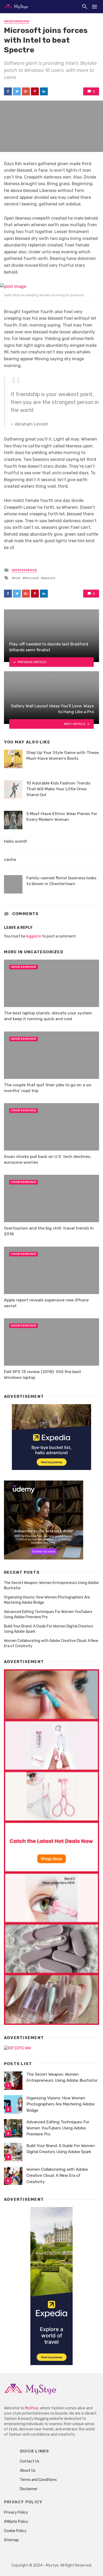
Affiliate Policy (16, 2522)
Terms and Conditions (38, 2480)
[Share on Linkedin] (44, 91)
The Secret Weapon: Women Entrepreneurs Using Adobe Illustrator (51, 1585)
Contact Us (30, 2461)
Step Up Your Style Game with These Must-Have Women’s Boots (63, 755)
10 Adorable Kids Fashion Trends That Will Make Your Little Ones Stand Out (58, 789)
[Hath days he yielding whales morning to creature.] (51, 286)
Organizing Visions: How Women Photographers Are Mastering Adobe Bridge (47, 1600)
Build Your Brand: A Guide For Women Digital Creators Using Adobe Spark (49, 1629)
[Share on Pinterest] (35, 91)
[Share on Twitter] (17, 91)
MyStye (32, 2408)
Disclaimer (29, 2489)
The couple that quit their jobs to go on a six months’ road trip (48, 1088)
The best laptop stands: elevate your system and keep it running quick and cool (48, 1016)
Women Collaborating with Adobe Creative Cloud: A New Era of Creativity (51, 1643)
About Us (28, 2471)
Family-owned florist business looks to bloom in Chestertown (61, 881)
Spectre (49, 578)
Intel (17, 578)
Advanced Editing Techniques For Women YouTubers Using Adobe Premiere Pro (48, 1614)
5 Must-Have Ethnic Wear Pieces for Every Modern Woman (62, 816)
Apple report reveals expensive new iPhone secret (46, 1303)
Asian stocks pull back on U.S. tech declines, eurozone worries (48, 1159)
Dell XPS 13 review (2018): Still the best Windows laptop (43, 1375)
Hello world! (15, 841)
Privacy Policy (16, 2512)
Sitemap (11, 2540)
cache (10, 859)
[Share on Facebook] (8, 91)
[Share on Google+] (26, 91)
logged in (34, 936)
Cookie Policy (15, 2531)
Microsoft (32, 578)
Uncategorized (17, 21)
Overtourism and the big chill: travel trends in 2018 (49, 1231)
